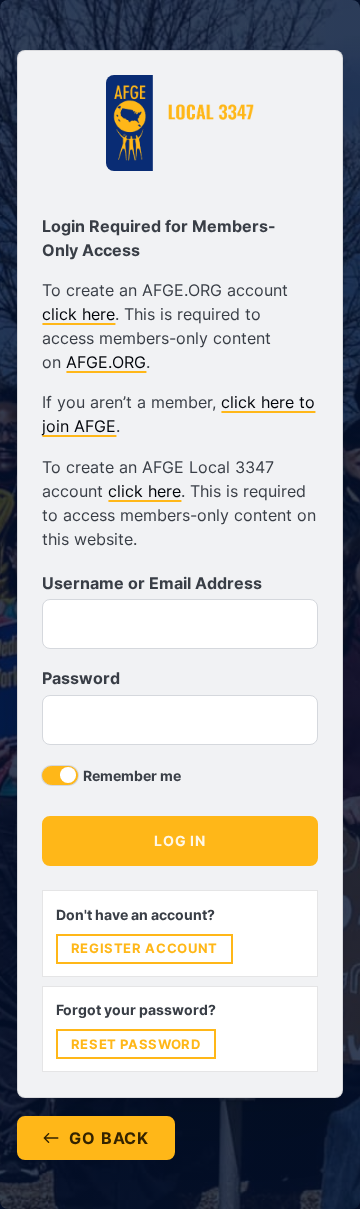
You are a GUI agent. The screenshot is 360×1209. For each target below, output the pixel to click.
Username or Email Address (152, 583)
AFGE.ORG (106, 362)
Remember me (131, 775)
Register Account (144, 948)
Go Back (109, 1138)
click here (78, 314)
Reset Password (136, 1044)
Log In (179, 840)
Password (81, 678)
